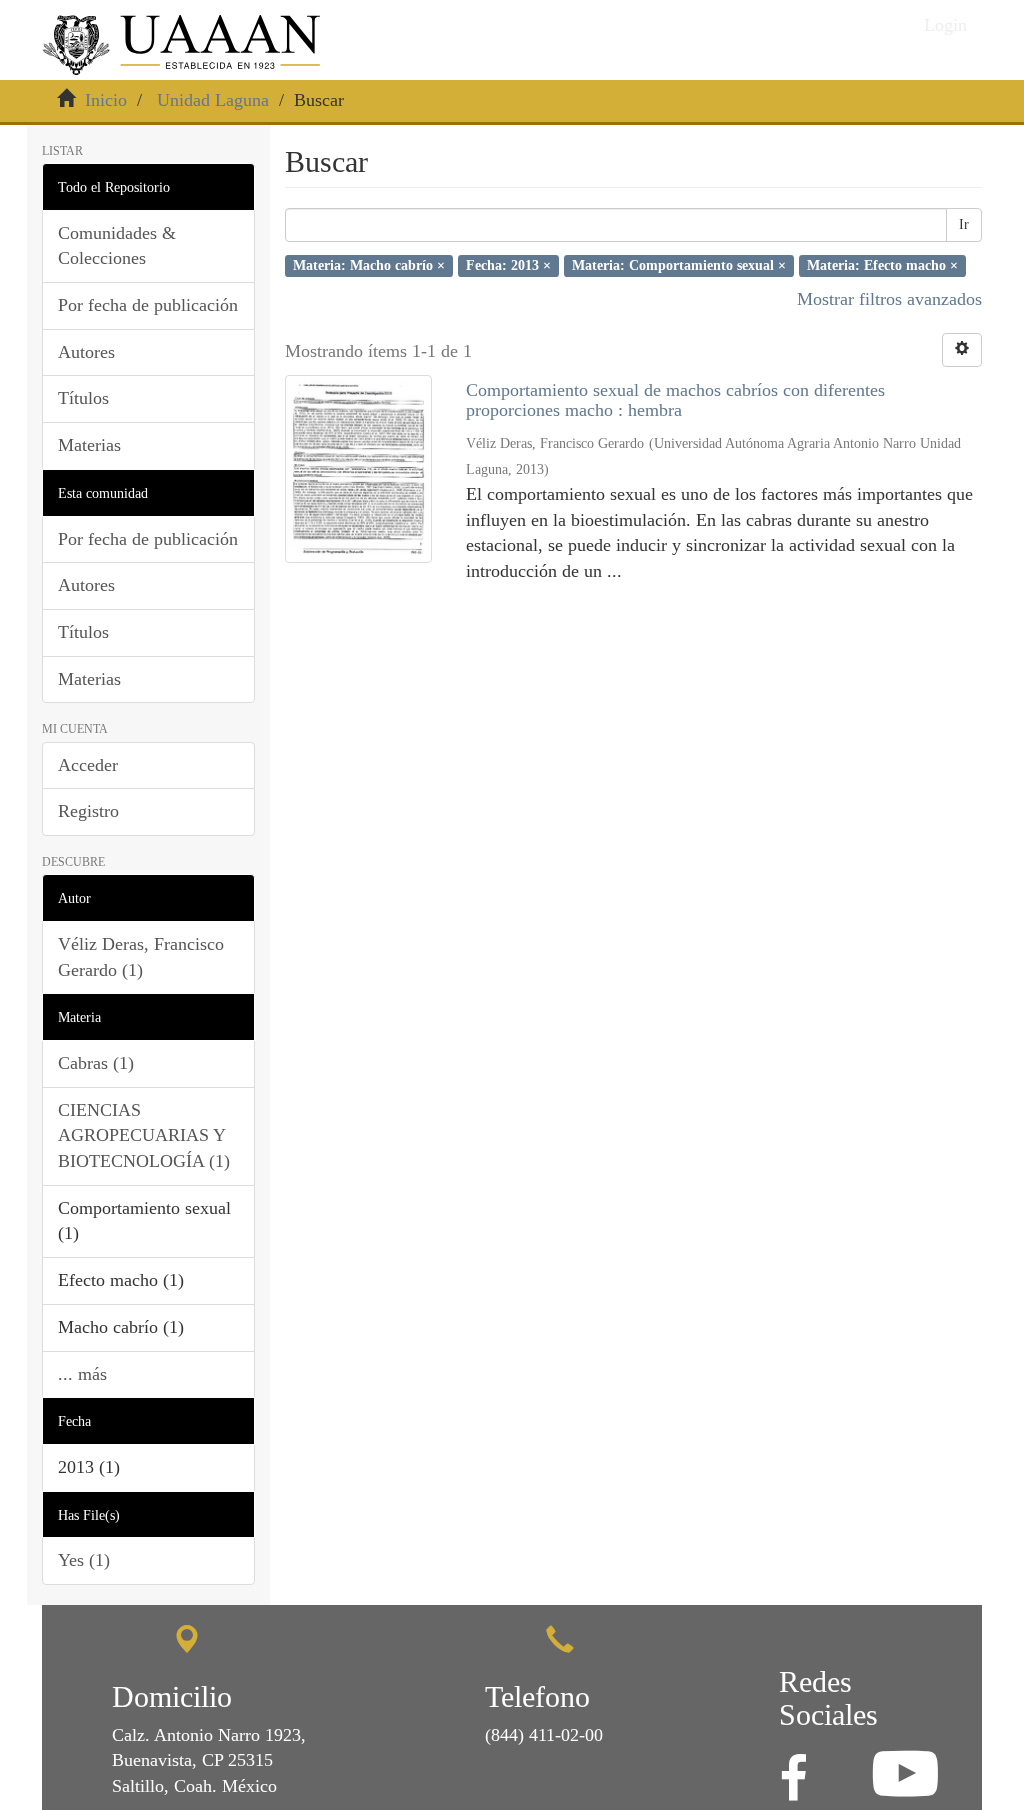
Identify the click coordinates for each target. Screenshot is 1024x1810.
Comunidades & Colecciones (117, 246)
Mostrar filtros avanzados (889, 299)
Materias (89, 445)
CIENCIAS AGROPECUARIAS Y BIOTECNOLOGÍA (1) (144, 1135)
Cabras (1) (96, 1063)
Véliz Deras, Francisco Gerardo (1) (141, 957)
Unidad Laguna (213, 100)
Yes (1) (84, 1560)
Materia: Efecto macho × (882, 265)
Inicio (106, 100)
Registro (88, 811)
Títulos (83, 398)
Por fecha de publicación (148, 305)
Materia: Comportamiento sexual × (679, 265)
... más (82, 1374)
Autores (86, 352)
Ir (964, 224)
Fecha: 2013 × (508, 265)
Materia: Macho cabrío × (369, 265)
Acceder (88, 765)
